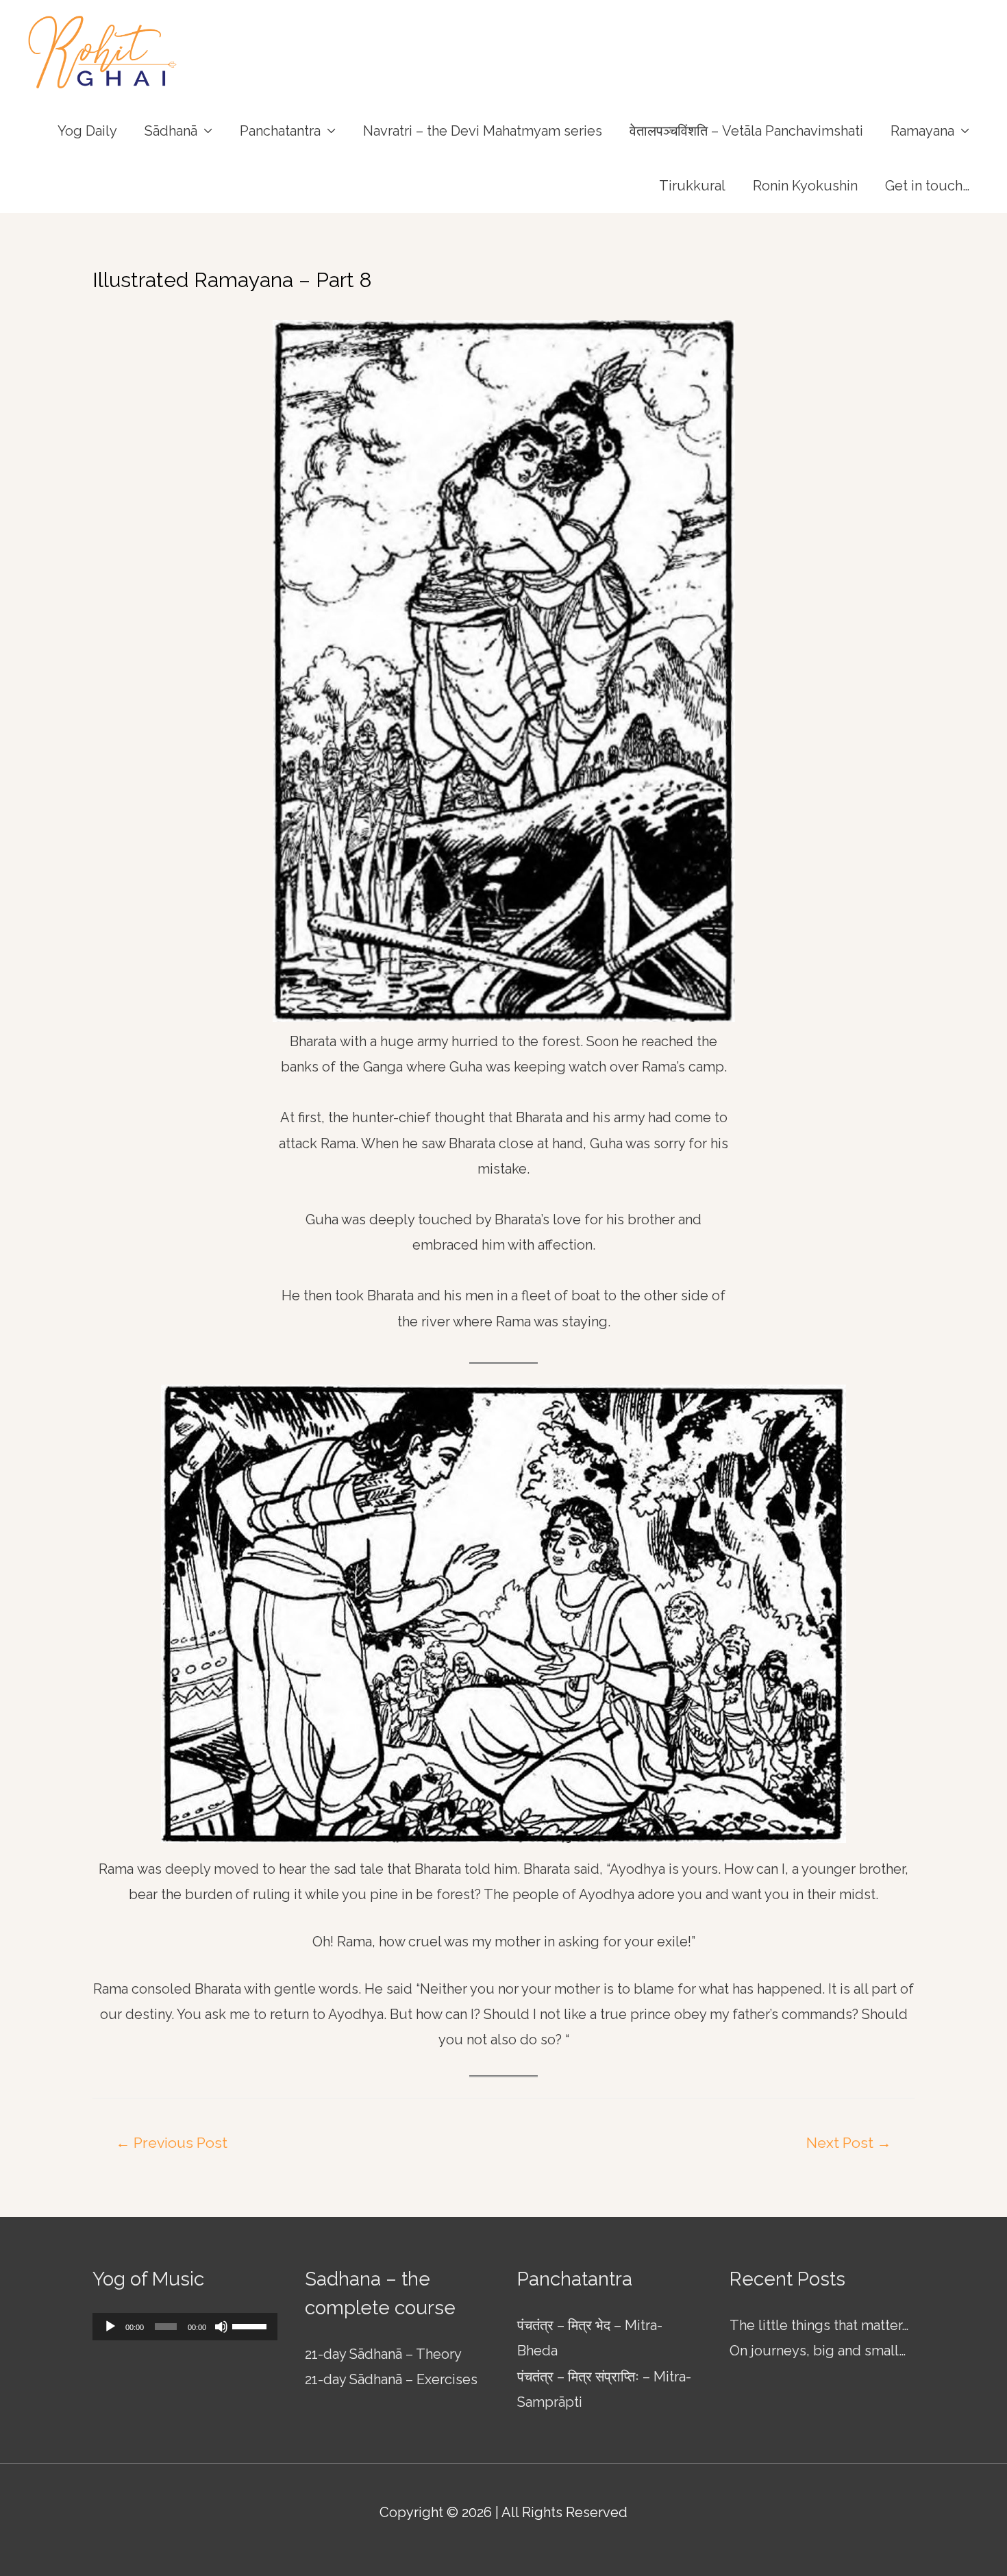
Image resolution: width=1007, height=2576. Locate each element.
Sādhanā (171, 131)
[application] (185, 2327)
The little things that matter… (819, 2325)
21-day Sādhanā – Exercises (391, 2379)
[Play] (110, 2327)
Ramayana (922, 131)
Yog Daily (87, 131)
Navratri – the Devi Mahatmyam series (483, 131)
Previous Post (172, 2143)
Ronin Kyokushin (805, 186)
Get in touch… (927, 186)
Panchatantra (280, 131)
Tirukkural (692, 186)
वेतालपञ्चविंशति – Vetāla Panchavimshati (746, 131)
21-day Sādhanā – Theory (383, 2354)
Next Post (849, 2143)
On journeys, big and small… (818, 2351)
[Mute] (221, 2327)
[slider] (251, 2325)
